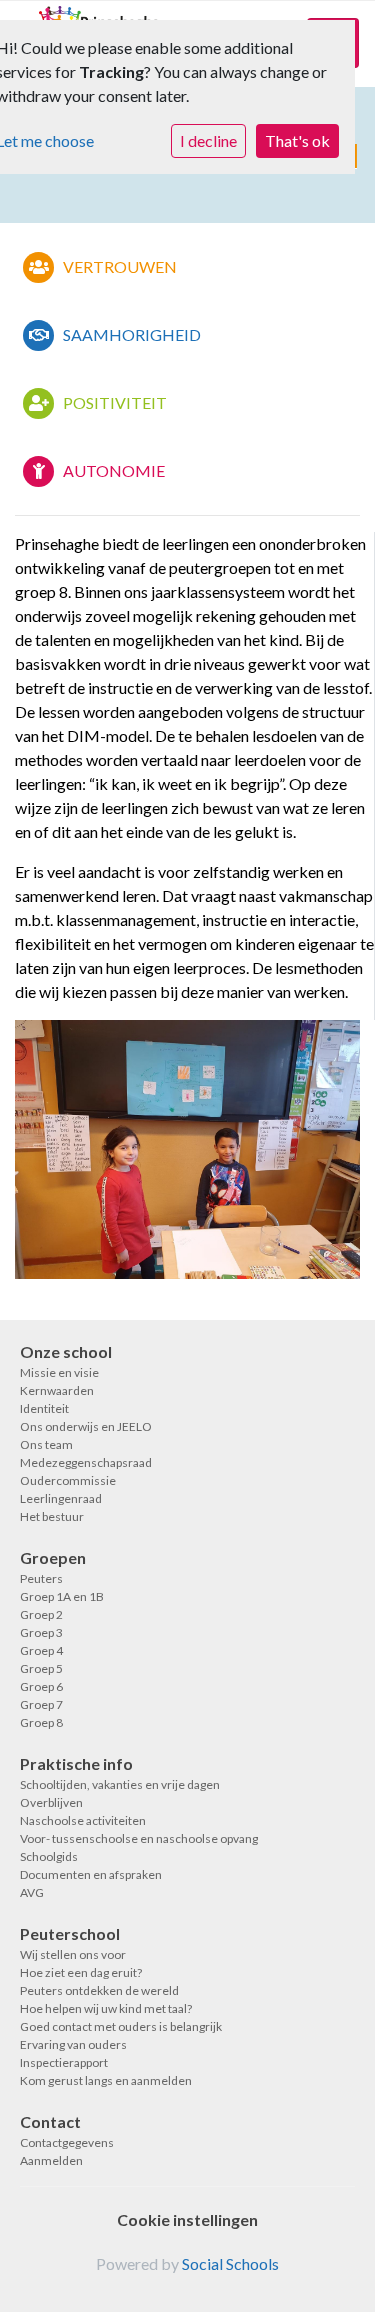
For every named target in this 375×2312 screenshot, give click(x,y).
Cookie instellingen (187, 2219)
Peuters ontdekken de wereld (99, 1990)
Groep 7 (41, 1704)
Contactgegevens (67, 2142)
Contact (50, 2121)
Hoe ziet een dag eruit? (81, 1972)
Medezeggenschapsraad (86, 1462)
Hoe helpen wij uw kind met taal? (106, 2008)
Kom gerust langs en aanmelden (106, 2080)
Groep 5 (41, 1668)
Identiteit (44, 1408)
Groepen (53, 1557)
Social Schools (230, 2263)
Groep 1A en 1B (62, 1596)
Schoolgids (49, 1856)
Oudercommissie (68, 1480)
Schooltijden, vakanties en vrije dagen (120, 1784)
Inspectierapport (64, 2062)
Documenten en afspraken (91, 1874)
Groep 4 (41, 1650)
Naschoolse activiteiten (83, 1820)
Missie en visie (59, 1372)
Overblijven (51, 1802)
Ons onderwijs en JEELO (86, 1426)
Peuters (41, 1578)
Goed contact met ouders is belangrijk (121, 2026)
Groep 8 (41, 1722)
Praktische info (76, 1763)
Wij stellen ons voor (73, 1954)
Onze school (66, 1351)
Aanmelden (51, 2160)
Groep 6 (41, 1686)
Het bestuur (52, 1516)
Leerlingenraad (61, 1498)
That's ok (297, 140)
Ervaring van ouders (73, 2044)
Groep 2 (41, 1614)
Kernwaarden (57, 1390)
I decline (208, 140)
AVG (32, 1892)
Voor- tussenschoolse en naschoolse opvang (139, 1838)
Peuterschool (70, 1933)
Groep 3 (41, 1632)
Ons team (46, 1444)
